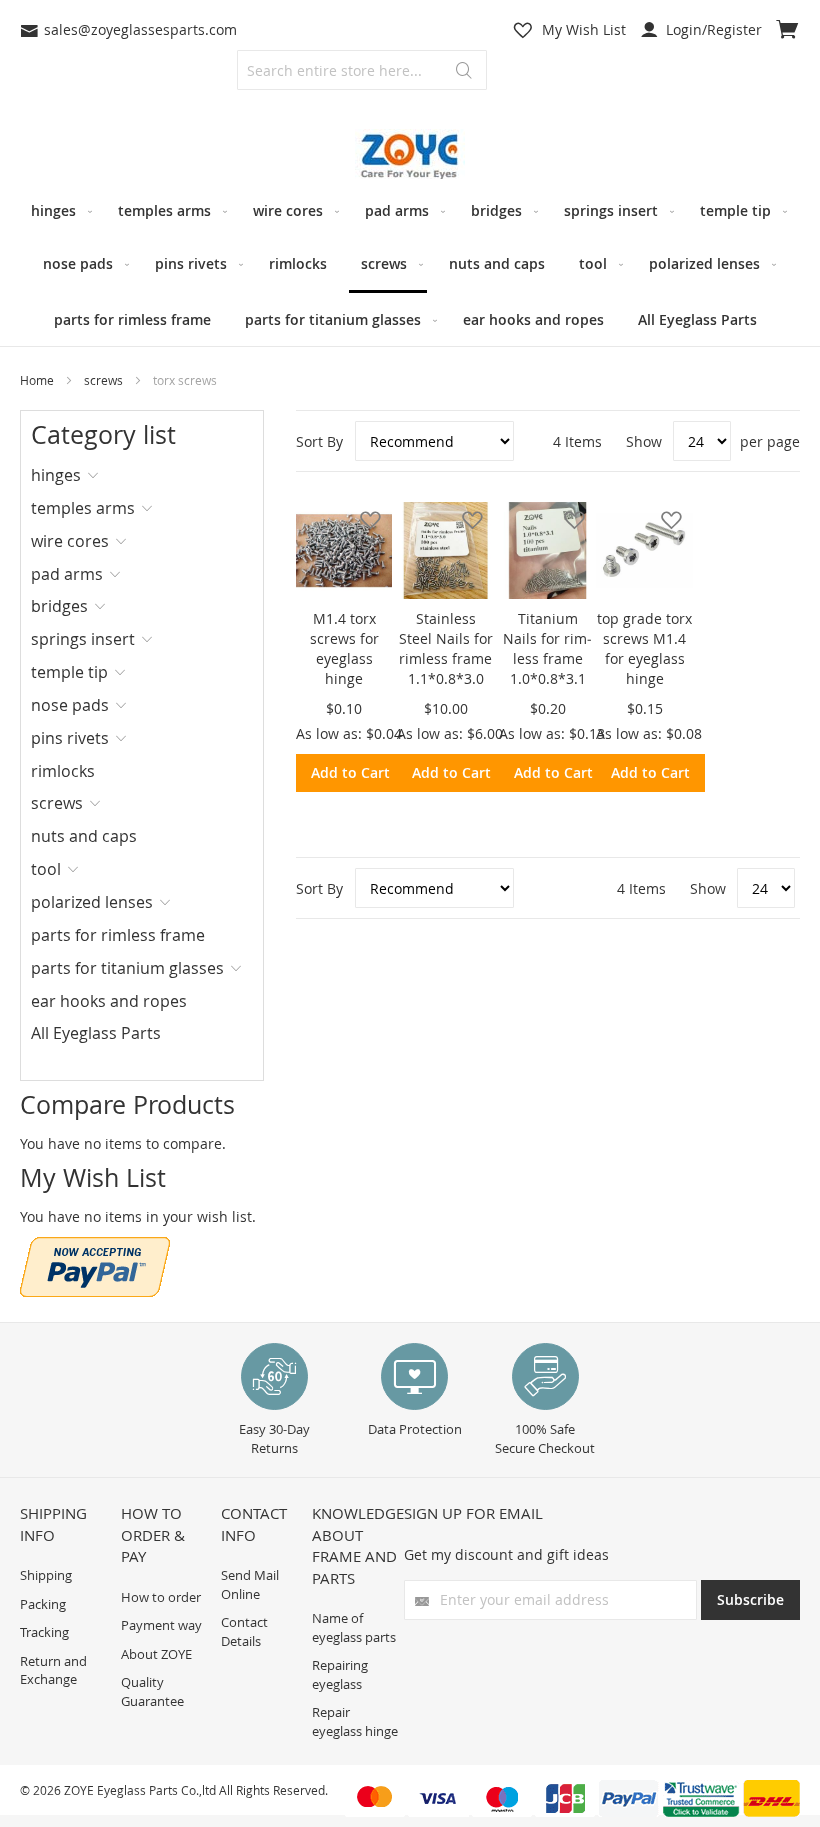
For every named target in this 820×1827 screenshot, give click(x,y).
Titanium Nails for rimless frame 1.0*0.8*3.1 (547, 648)
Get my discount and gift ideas (506, 1554)
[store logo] (410, 156)
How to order (161, 1597)
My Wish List (584, 29)
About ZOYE (156, 1654)
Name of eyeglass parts (354, 1627)
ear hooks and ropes (109, 1001)
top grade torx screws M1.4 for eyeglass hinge (644, 648)
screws (105, 380)
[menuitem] (57, 210)
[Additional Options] (95, 1291)
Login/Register (712, 29)
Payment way (161, 1625)
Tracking (44, 1632)
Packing (43, 1604)
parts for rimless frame (118, 935)
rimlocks (63, 771)
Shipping (46, 1575)
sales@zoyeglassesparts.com (140, 29)
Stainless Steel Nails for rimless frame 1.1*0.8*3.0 (446, 648)
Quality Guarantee (152, 1691)
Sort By (319, 441)
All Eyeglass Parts (96, 1033)
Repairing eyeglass (340, 1674)
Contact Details (244, 1631)
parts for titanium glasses (127, 968)
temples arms (83, 508)
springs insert (83, 639)
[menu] (410, 265)
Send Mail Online (250, 1584)
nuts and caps (84, 836)
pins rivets (70, 738)
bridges (59, 606)
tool (46, 869)
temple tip (69, 672)
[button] (364, 519)
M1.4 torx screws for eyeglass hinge (344, 648)
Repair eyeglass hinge (355, 1721)
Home (38, 380)
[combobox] (362, 70)
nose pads (70, 705)
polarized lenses (92, 902)
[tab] (95, 475)
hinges (56, 475)
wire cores (70, 541)
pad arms (67, 574)
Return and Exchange (53, 1670)
